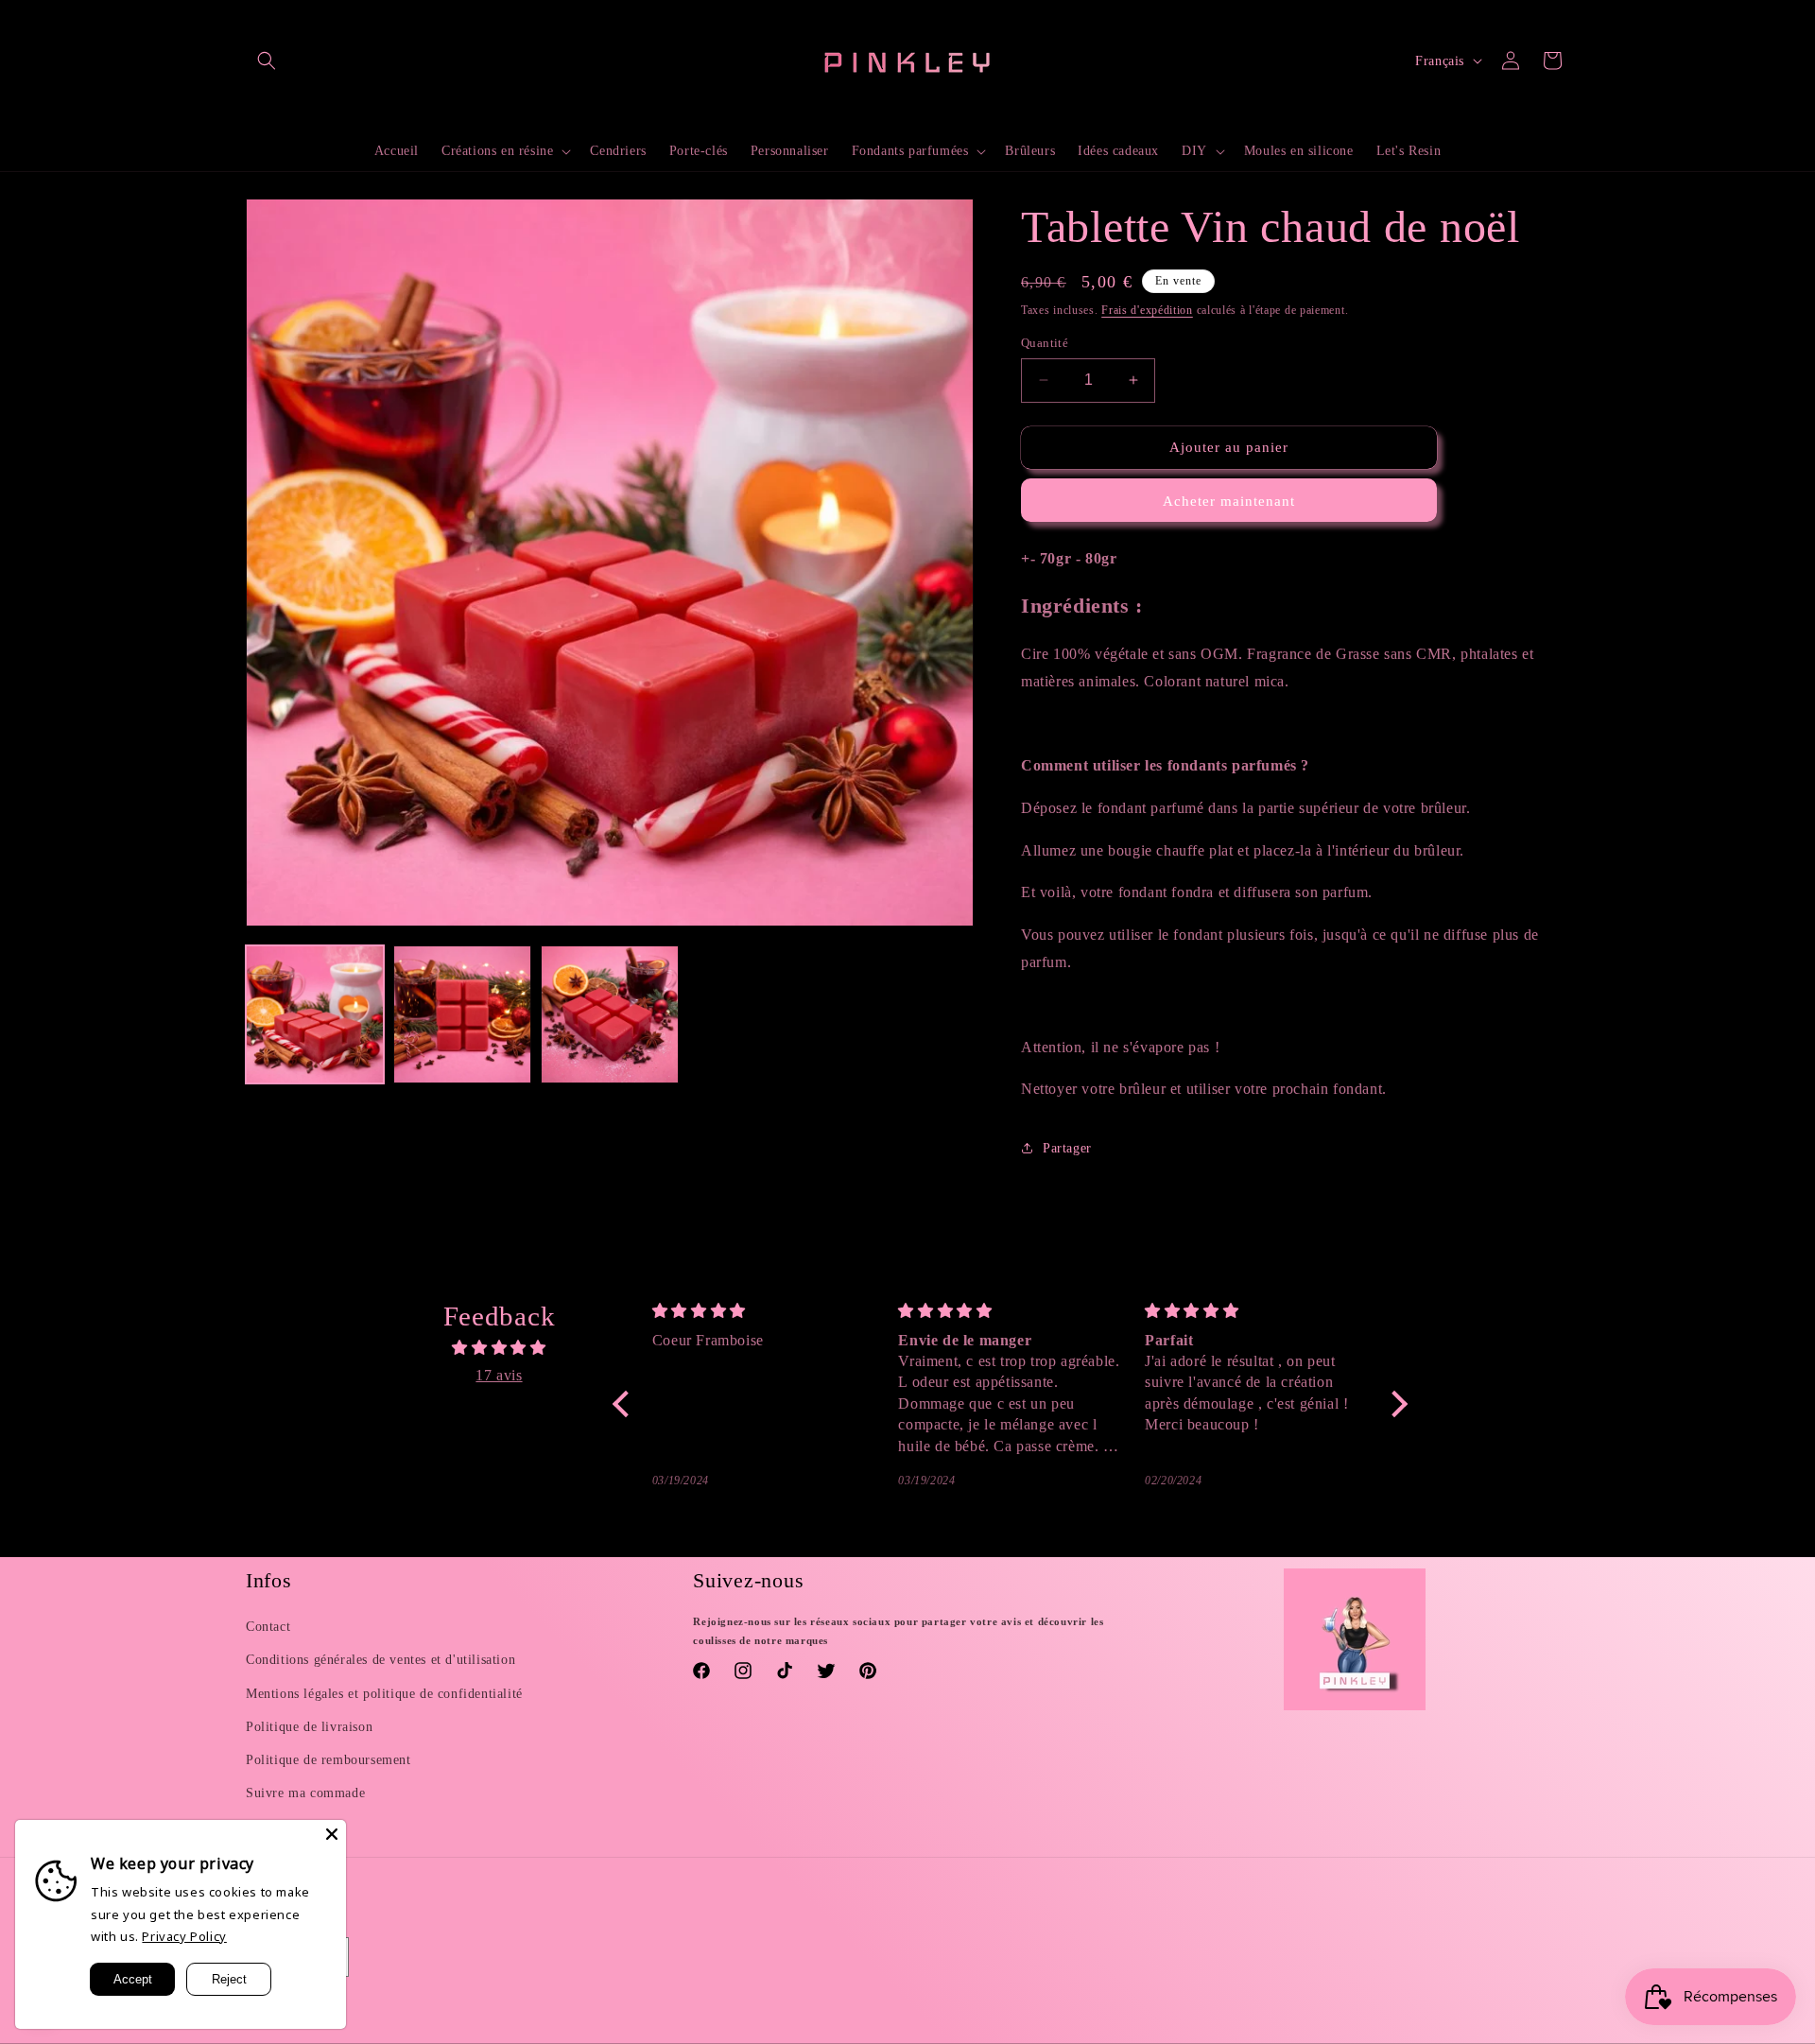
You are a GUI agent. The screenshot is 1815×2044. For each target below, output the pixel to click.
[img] (499, 1348)
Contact (268, 1627)
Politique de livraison (309, 1727)
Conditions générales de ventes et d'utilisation (380, 1660)
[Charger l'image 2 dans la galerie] (462, 1014)
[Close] (332, 1834)
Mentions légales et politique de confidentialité (384, 1694)
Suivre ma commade (305, 1793)
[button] (267, 61)
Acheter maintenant (1229, 501)
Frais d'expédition (1147, 310)
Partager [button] (1067, 1148)
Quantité (1045, 343)
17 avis (499, 1375)
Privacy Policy (184, 1936)
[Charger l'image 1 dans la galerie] (315, 1014)
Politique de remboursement (328, 1760)
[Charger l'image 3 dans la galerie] (610, 1014)
